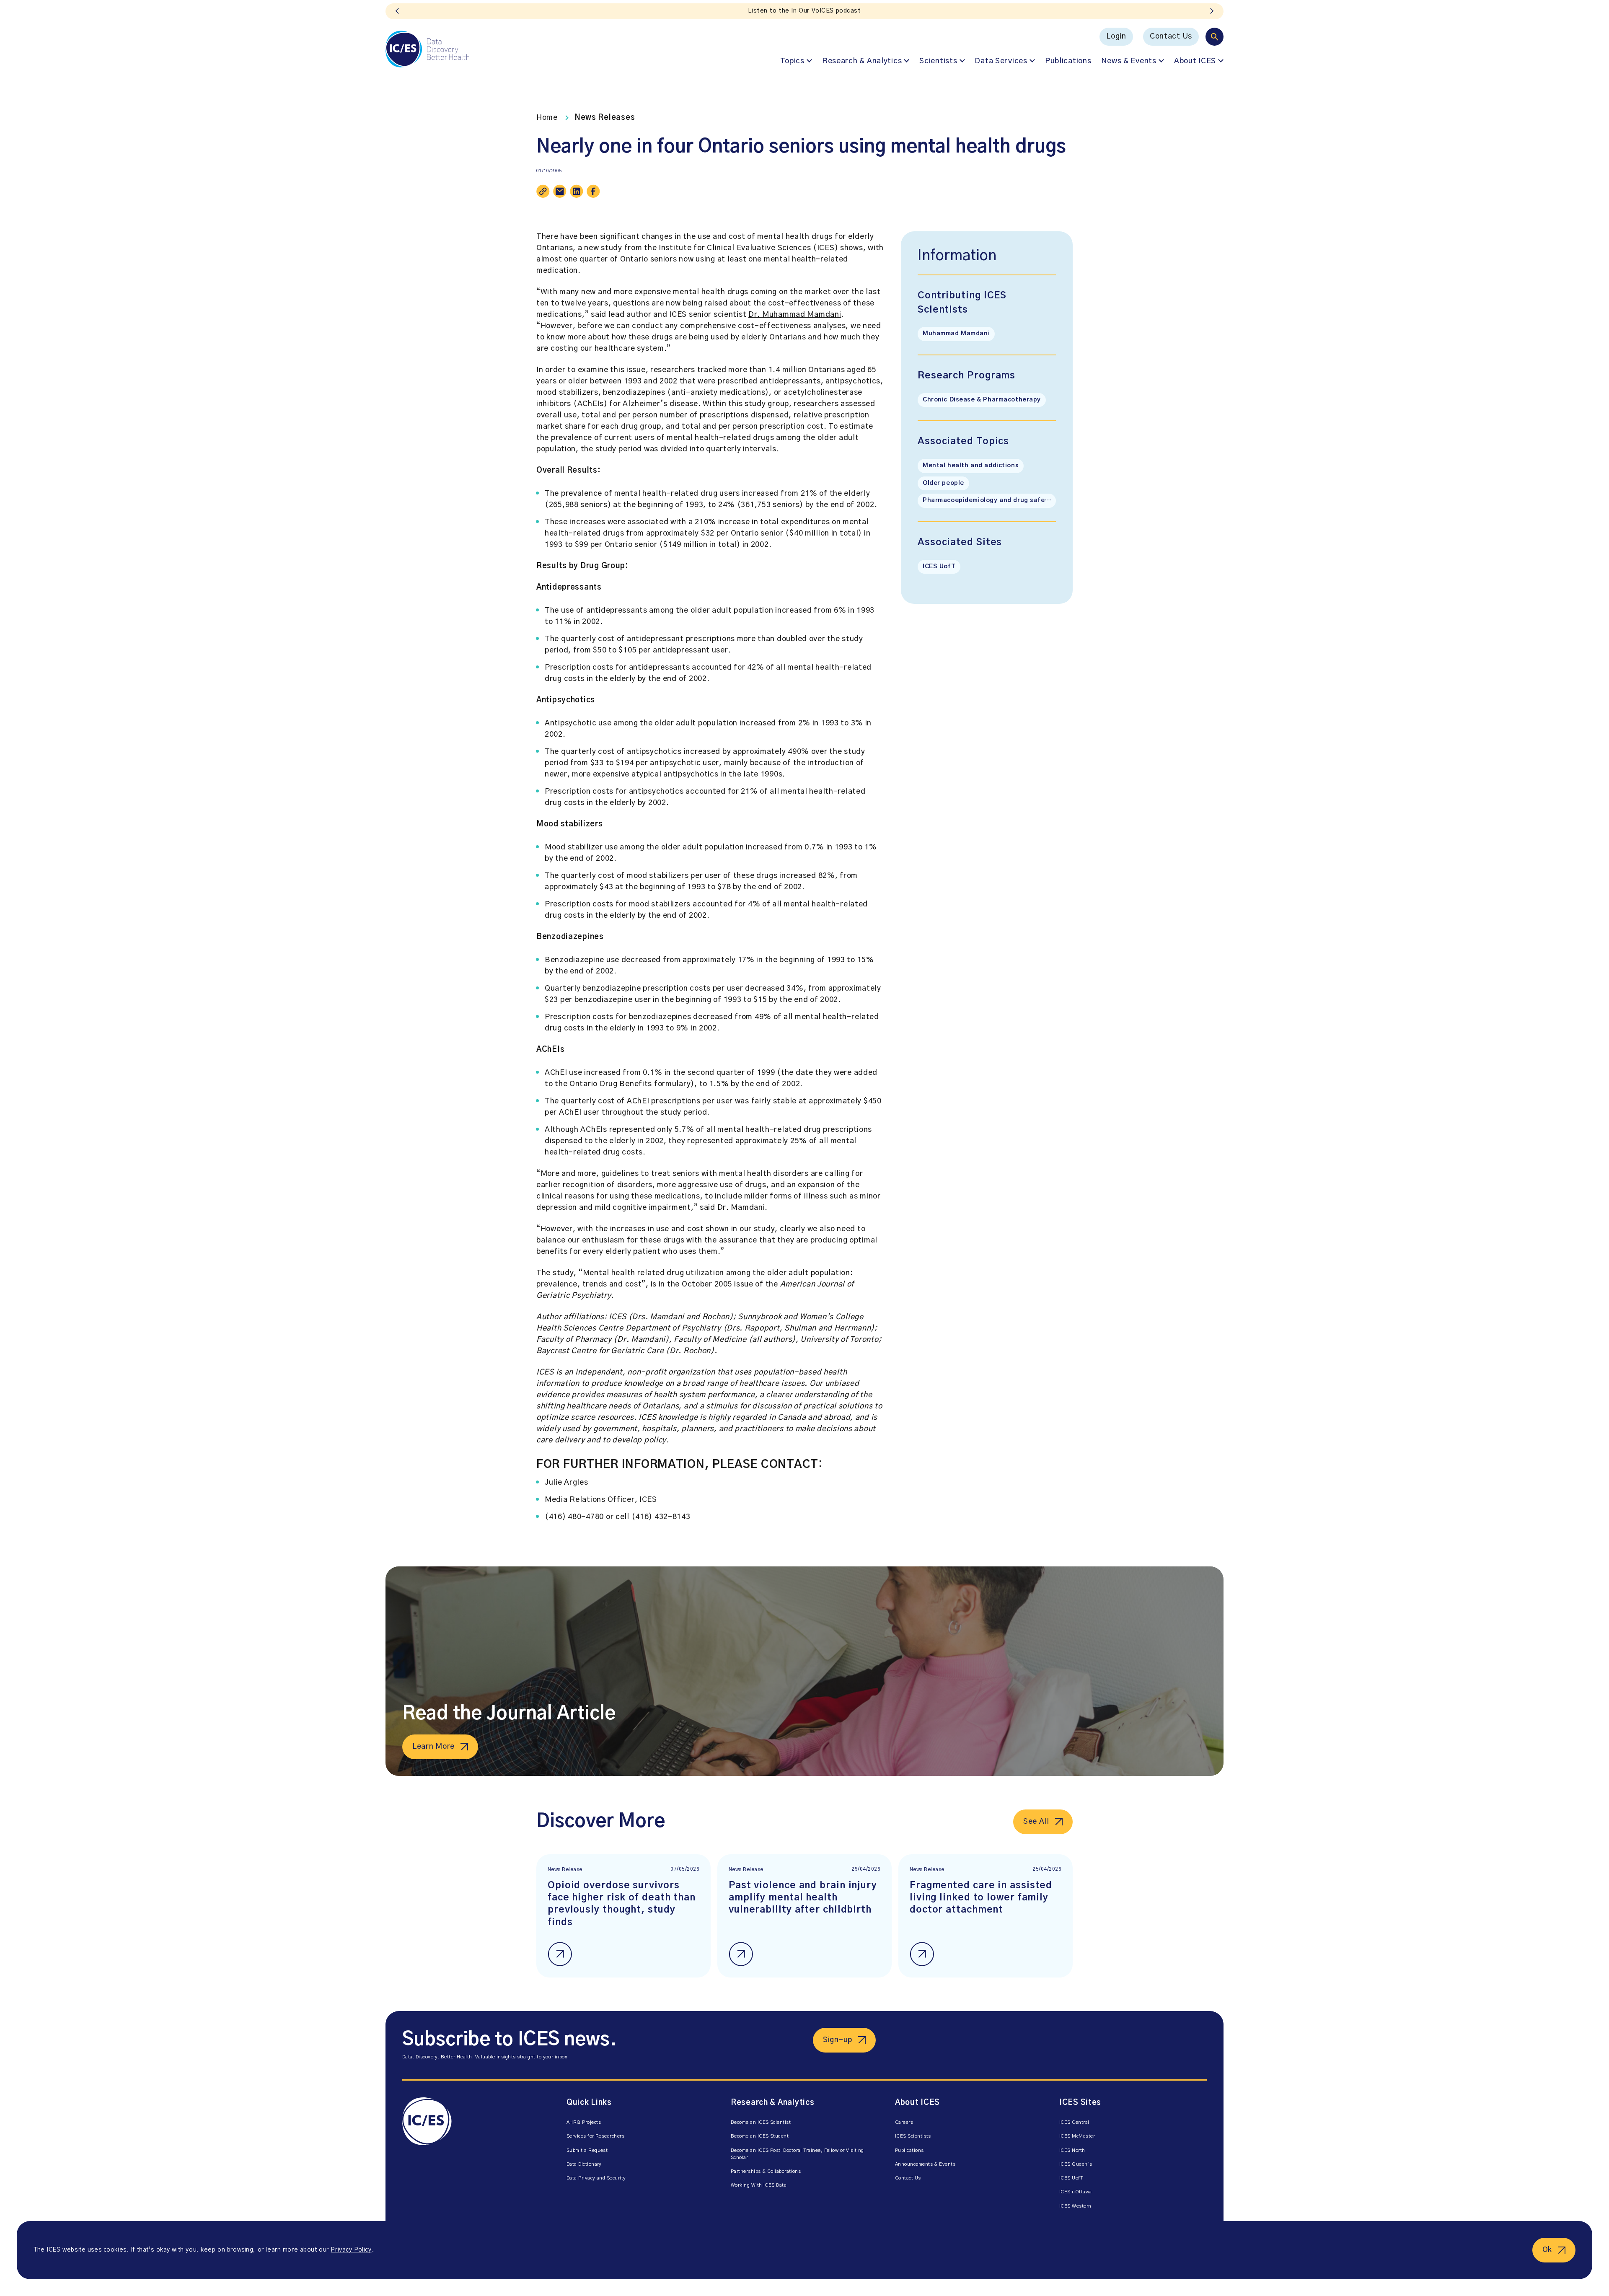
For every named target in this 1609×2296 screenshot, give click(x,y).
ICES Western (1075, 2206)
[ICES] (427, 49)
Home (547, 118)
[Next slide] (1212, 11)
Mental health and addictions (971, 466)
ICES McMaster (1077, 2136)
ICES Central (1074, 2122)
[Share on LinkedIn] (577, 191)
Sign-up (838, 2040)
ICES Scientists (913, 2136)
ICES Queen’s (1076, 2164)
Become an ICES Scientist (761, 2122)
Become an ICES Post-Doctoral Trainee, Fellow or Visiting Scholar (797, 2154)
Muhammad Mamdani (956, 334)
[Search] (1215, 37)
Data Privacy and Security (596, 2178)
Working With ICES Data (759, 2185)
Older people (943, 483)
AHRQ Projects (584, 2122)
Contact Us (1171, 36)
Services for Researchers (595, 2136)
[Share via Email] (560, 191)
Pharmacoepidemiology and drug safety (987, 500)
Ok (1547, 2250)
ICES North (1072, 2150)
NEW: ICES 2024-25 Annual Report (805, 11)
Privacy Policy (351, 2250)
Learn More (433, 1747)
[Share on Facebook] (593, 191)
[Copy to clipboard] (543, 191)
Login (1116, 36)
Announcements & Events (925, 2164)
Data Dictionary (584, 2164)
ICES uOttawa (1076, 2192)
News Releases (605, 118)
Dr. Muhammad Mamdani (795, 315)
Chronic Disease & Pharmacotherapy (982, 400)
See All (1036, 1822)
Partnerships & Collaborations (766, 2171)
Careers (904, 2122)
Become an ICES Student (760, 2136)
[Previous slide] (397, 11)
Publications (1068, 61)
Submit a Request (587, 2150)
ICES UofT (939, 567)
